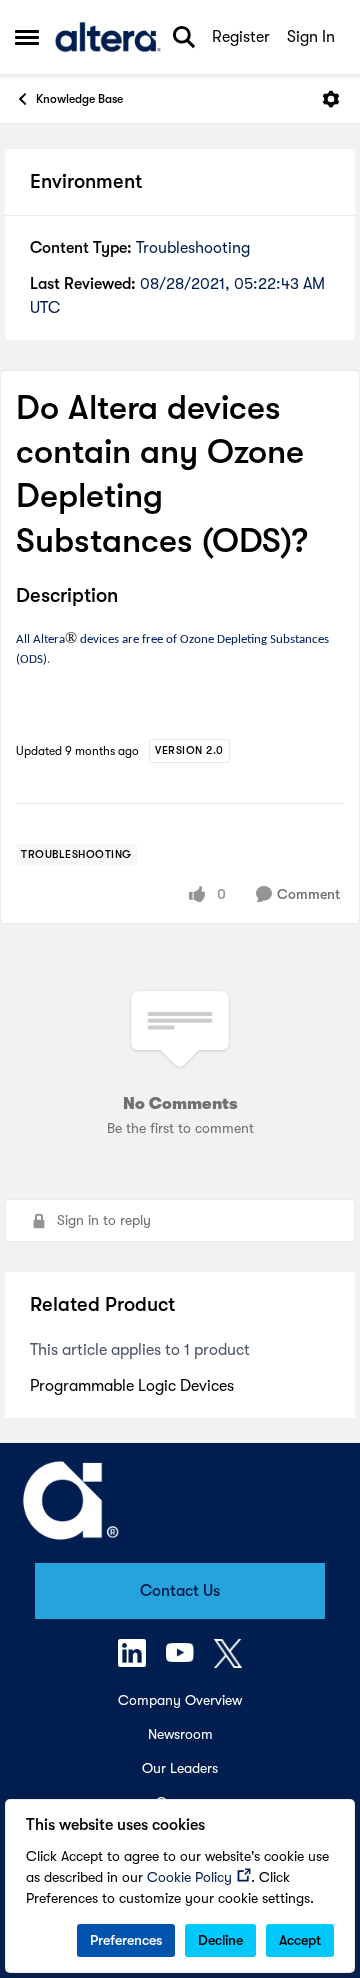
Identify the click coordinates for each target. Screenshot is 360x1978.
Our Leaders (180, 1768)
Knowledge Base (79, 99)
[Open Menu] (331, 99)
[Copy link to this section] (133, 597)
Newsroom (180, 1734)
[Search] (184, 37)
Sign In (311, 37)
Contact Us (180, 1591)
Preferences (126, 1940)
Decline (220, 1940)
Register (241, 37)
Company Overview (180, 1700)
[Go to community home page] (108, 37)
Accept (300, 1940)
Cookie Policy (189, 1877)
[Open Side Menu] (27, 37)
